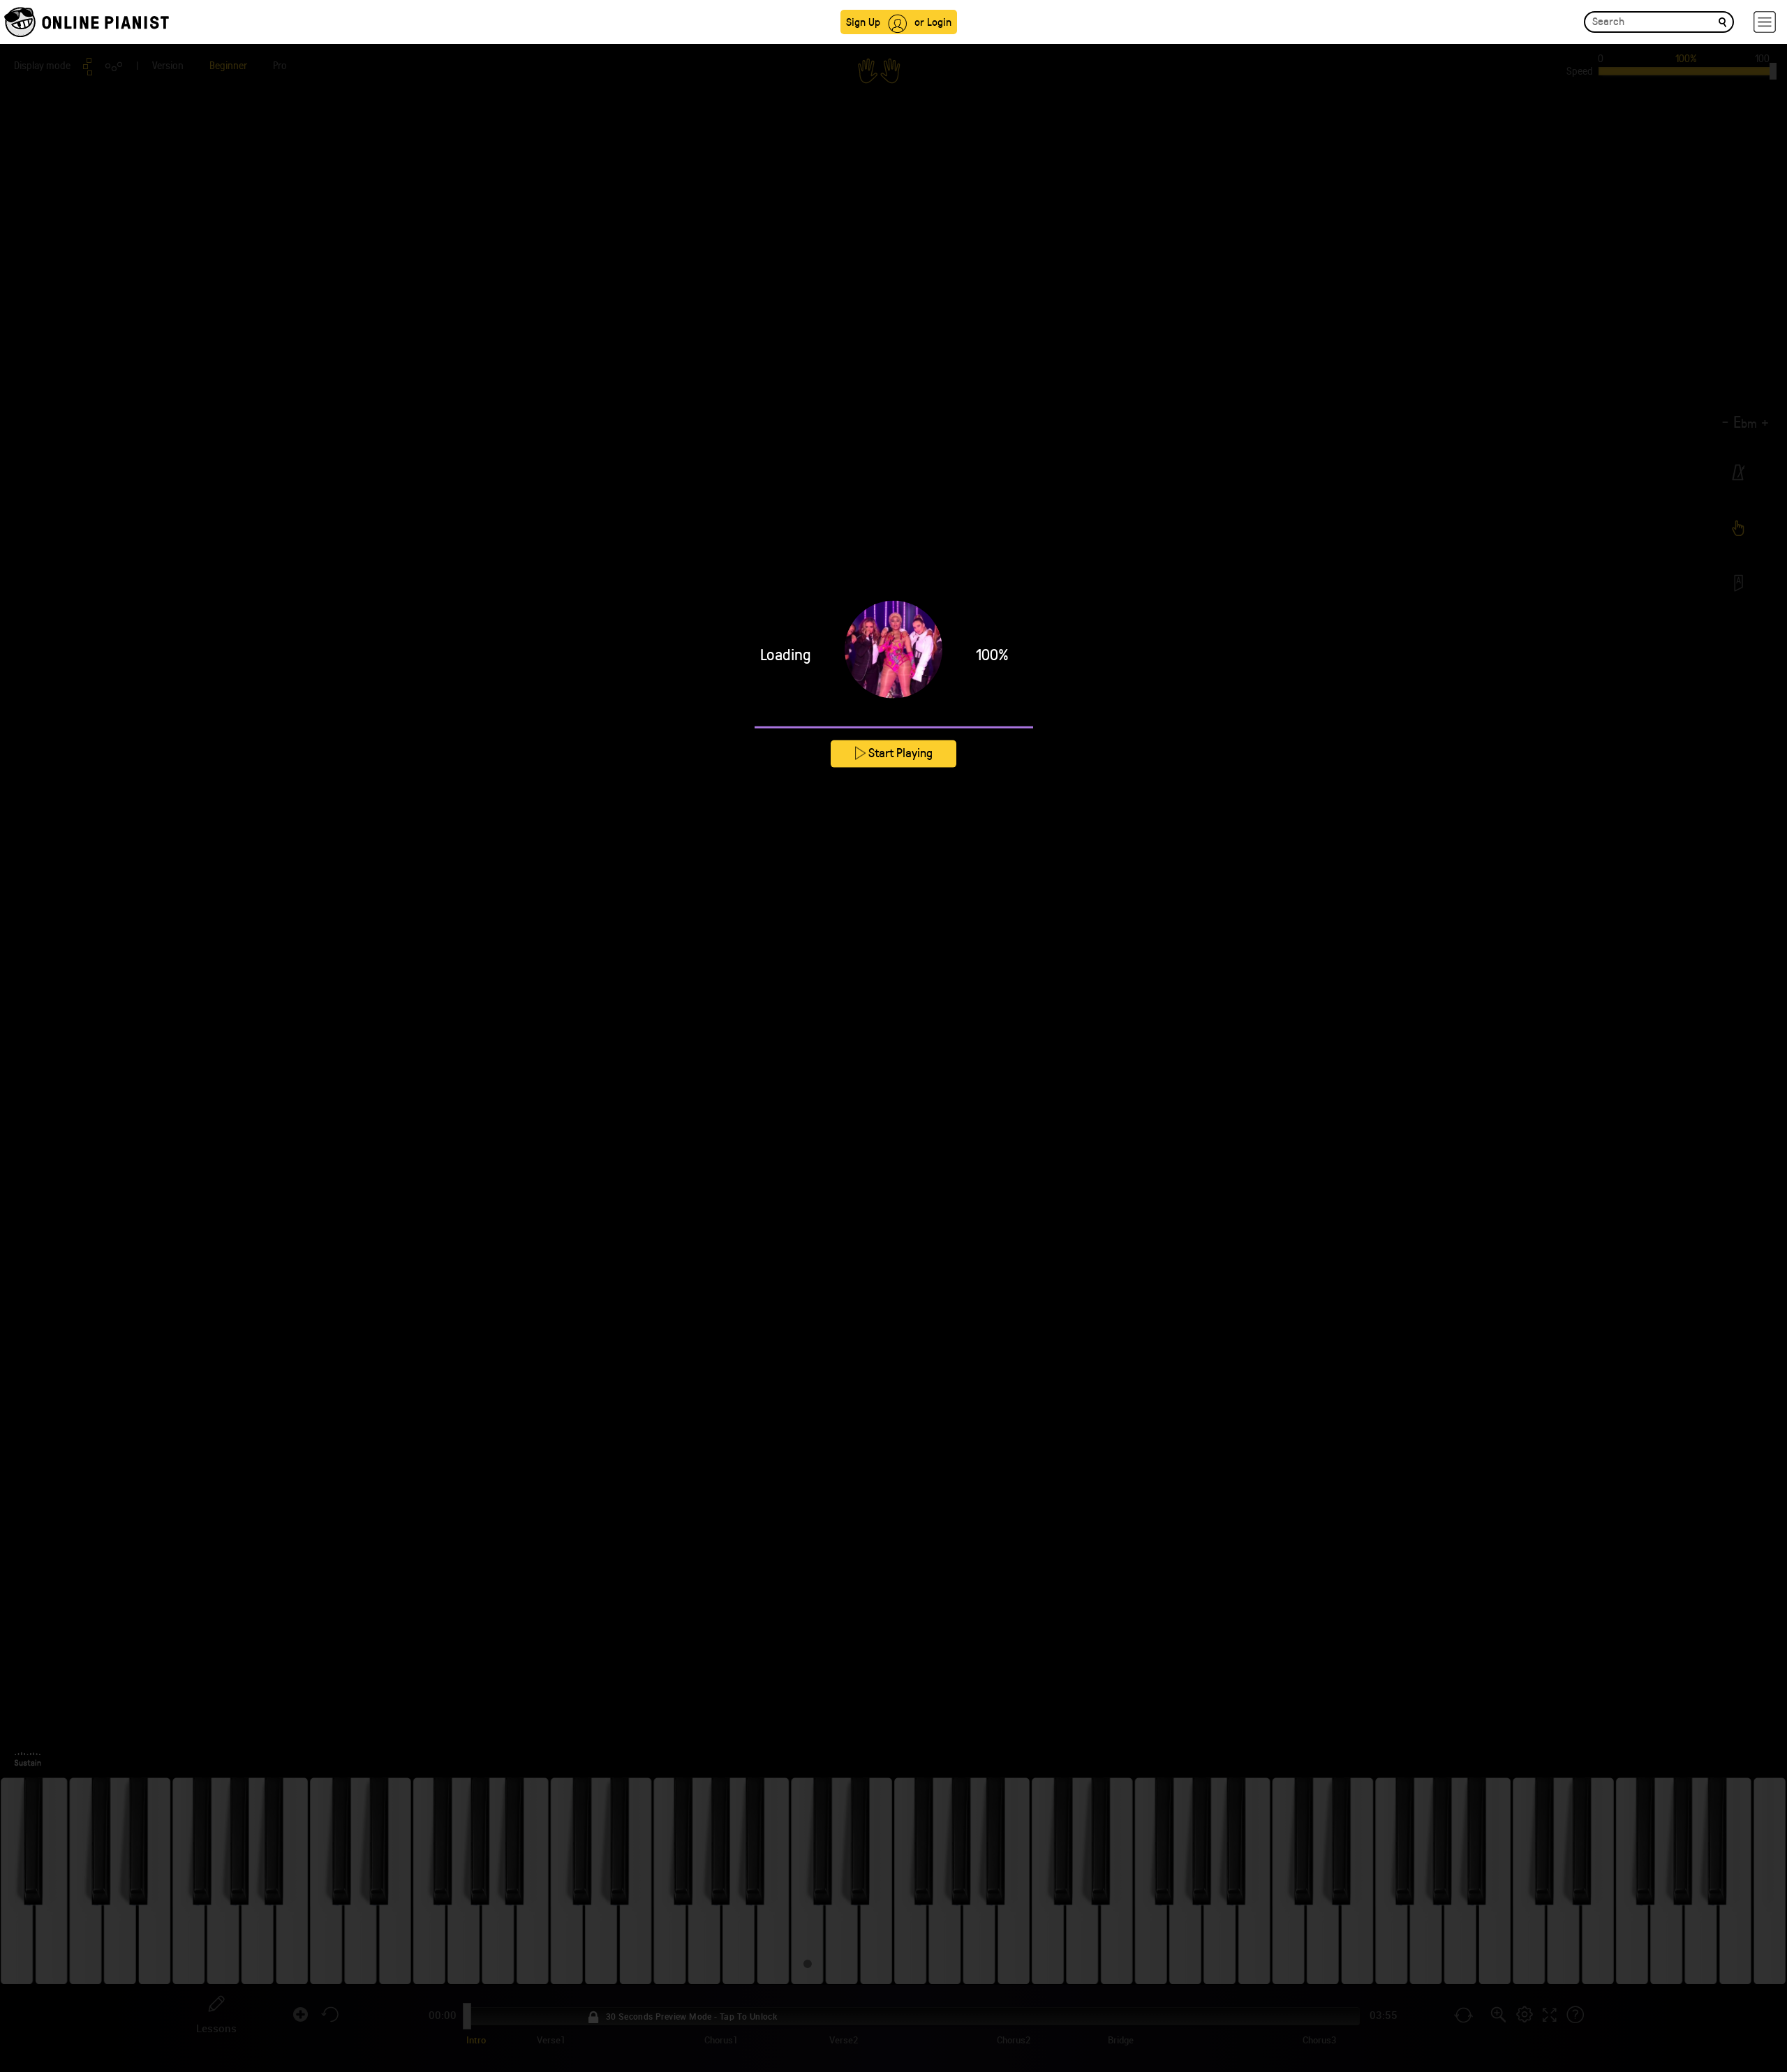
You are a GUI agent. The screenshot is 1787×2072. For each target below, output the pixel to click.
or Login (933, 21)
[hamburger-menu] (1765, 22)
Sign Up (863, 21)
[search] (1722, 21)
